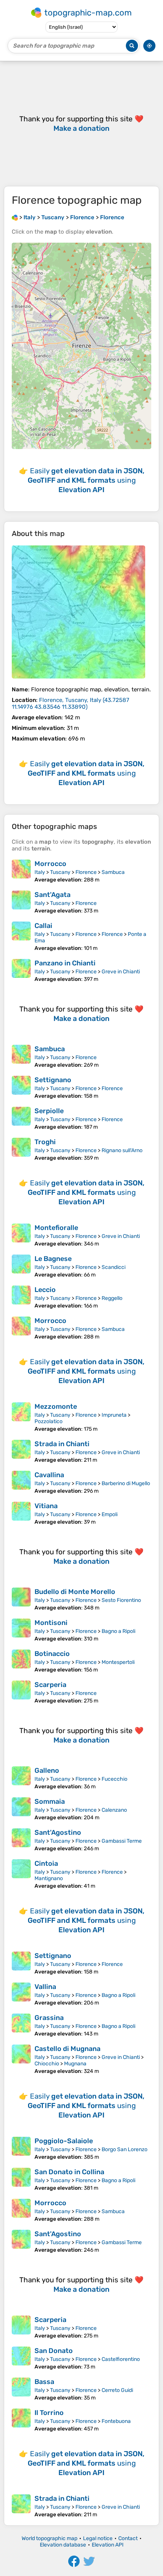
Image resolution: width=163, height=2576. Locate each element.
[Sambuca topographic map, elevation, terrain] (21, 1056)
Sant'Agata (53, 895)
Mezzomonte (56, 1406)
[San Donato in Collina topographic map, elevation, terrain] (21, 2179)
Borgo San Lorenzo (125, 2149)
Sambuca (113, 872)
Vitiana (46, 1506)
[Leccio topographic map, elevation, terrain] (21, 1297)
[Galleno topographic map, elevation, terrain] (21, 1778)
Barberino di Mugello (126, 1483)
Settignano (53, 1080)
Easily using (86, 480)
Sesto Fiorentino (121, 1600)
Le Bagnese (53, 1259)
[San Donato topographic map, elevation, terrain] (21, 2358)
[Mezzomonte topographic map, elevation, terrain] (21, 1417)
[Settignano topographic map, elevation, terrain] (21, 1087)
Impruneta (114, 1415)
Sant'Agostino (58, 1832)
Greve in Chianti (121, 972)
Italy (40, 872)
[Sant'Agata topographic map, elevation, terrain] (21, 902)
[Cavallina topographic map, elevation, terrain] (21, 1482)
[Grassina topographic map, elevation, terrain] (21, 2025)
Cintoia (46, 1863)
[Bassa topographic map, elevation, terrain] (21, 2389)
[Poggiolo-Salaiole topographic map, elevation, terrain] (21, 2148)
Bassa (44, 2382)
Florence (86, 872)
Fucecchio (114, 1779)
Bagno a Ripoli (118, 1631)
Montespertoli (118, 1662)
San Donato (54, 2351)
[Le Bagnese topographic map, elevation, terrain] (21, 1266)
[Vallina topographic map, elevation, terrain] (21, 1994)
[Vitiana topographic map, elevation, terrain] (21, 1513)
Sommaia (50, 1801)
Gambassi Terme (122, 1841)
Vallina (45, 1987)
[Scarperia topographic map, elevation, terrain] (21, 1692)
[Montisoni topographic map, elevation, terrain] (21, 1630)
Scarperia (50, 1685)
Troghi (45, 1142)
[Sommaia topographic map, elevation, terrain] (21, 1809)
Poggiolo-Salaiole (64, 2141)
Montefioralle (56, 1228)
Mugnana (75, 2064)
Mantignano (49, 1878)
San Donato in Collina (69, 2172)
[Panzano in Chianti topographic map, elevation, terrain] (21, 971)
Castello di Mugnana (67, 2049)
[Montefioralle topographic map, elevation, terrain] (21, 1235)
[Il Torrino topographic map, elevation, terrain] (21, 2420)
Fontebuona (116, 2421)
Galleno (47, 1771)
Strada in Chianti (62, 1444)
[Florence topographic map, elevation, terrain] (78, 612)
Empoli (110, 1514)
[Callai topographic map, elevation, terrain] (21, 936)
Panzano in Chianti (65, 963)
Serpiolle (49, 1111)
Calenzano (114, 1810)
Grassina (49, 2018)
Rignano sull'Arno (122, 1150)
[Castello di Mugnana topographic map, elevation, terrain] (21, 2059)
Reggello (112, 1298)
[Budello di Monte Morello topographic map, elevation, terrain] (21, 1599)
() (71, 703)
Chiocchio (47, 2064)
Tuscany (60, 872)
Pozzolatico (49, 1421)
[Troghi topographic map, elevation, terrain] (21, 1149)
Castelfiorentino (121, 2359)
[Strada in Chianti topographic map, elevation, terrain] (21, 1451)
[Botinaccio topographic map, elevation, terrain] (21, 1661)
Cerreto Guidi (117, 2390)
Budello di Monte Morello (75, 1592)
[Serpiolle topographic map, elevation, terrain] (21, 1118)
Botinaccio (52, 1654)
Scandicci (114, 1267)
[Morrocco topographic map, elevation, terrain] (21, 871)
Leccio (45, 1290)
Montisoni (51, 1623)
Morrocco (50, 864)
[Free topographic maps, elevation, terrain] (15, 217)
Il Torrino (49, 2413)
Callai (43, 926)
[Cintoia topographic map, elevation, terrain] (21, 1874)
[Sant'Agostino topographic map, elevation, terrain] (21, 1840)
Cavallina (49, 1475)
